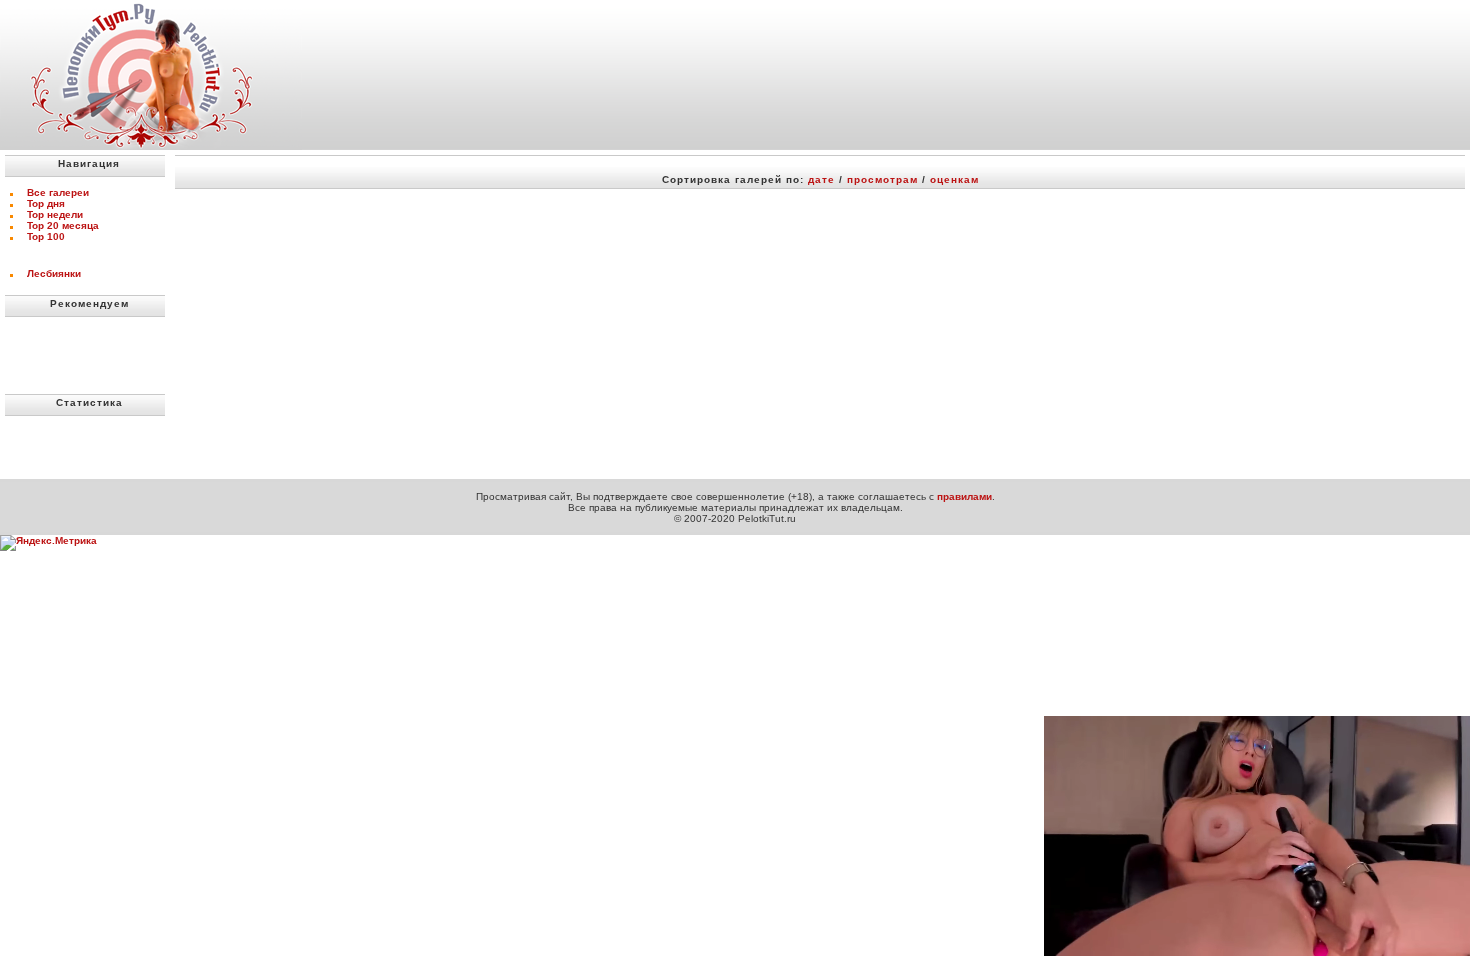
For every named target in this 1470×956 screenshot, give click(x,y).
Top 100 (46, 236)
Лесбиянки (54, 273)
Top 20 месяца (63, 225)
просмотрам (882, 179)
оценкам (954, 179)
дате (821, 179)
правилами (964, 496)
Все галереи (58, 192)
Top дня (46, 203)
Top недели (55, 214)
